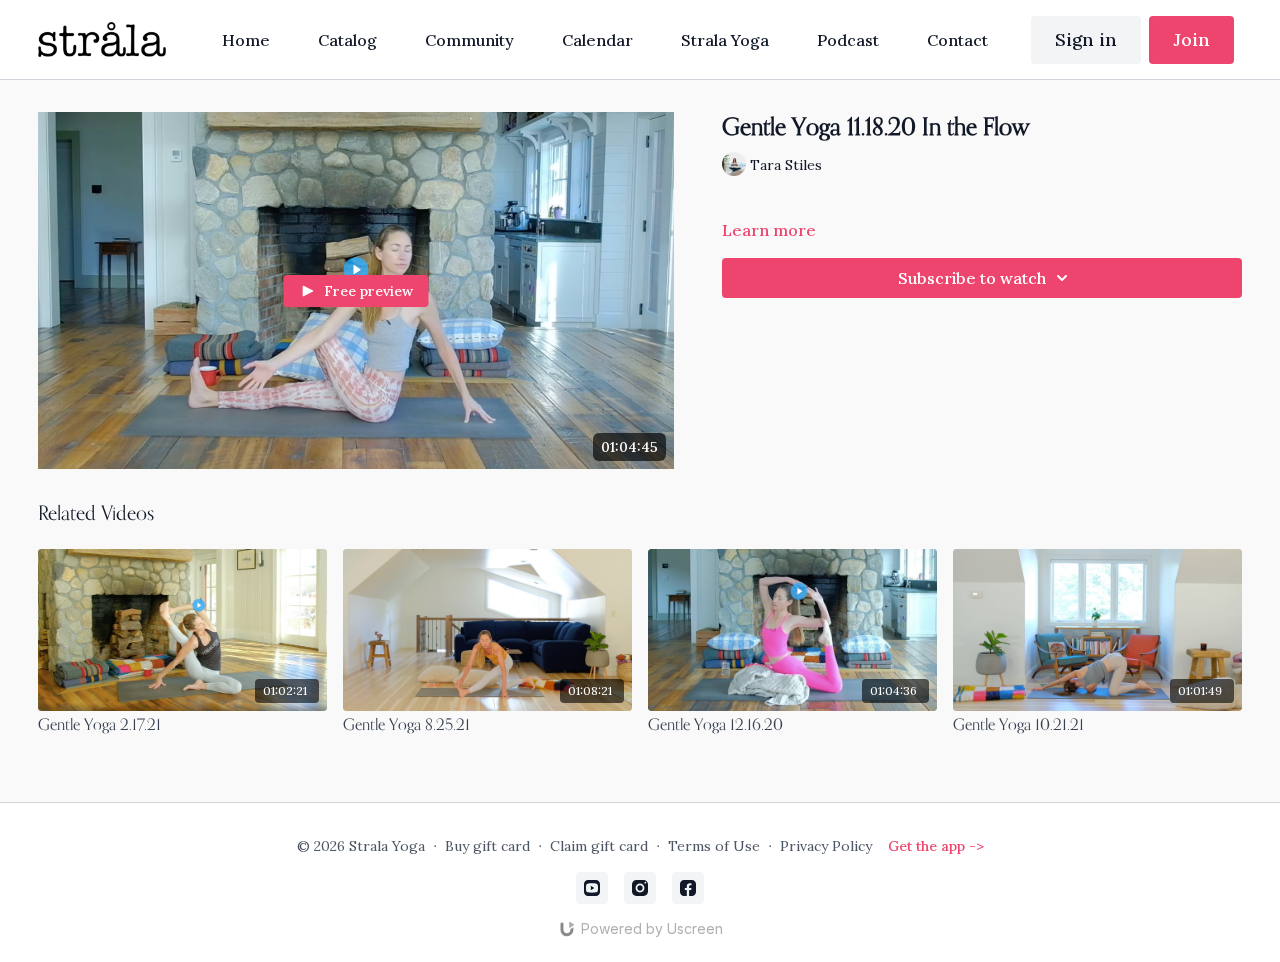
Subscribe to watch (972, 278)
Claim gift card (599, 846)
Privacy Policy (826, 846)
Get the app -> (936, 846)
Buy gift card (487, 846)
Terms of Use (714, 846)
